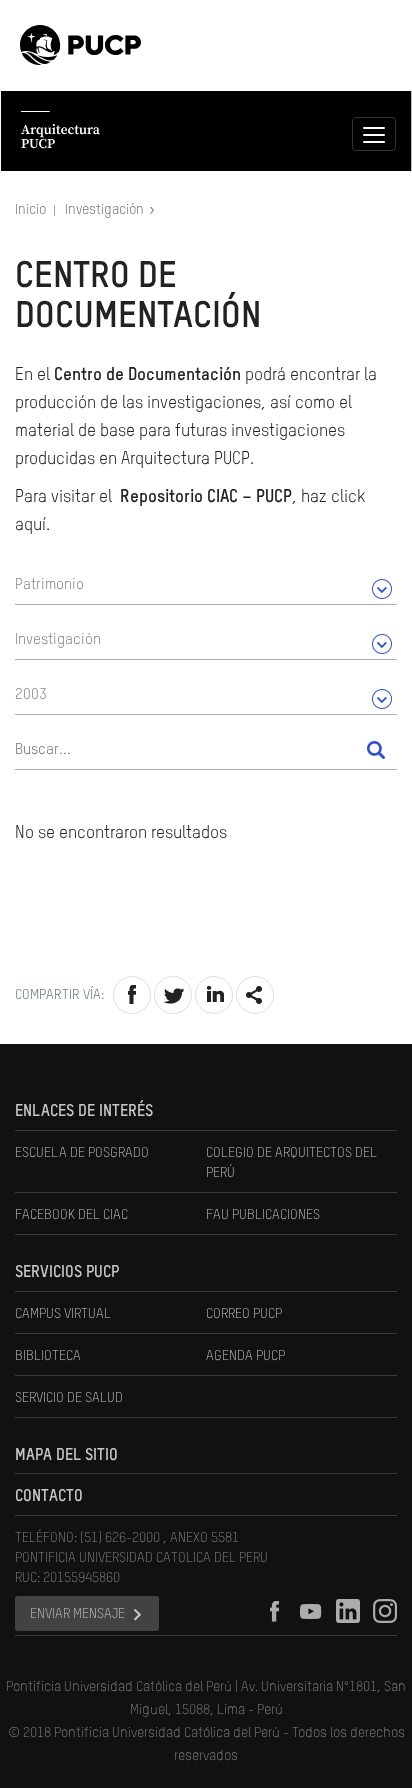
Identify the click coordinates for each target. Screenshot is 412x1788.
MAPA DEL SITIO (66, 1456)
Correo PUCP (244, 1314)
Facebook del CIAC (71, 1215)
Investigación (106, 210)
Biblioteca (48, 1356)
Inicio (32, 210)
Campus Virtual (63, 1314)
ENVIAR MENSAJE (77, 1614)
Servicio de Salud (69, 1398)
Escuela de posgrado (82, 1153)
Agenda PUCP (245, 1356)
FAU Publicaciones (263, 1215)
